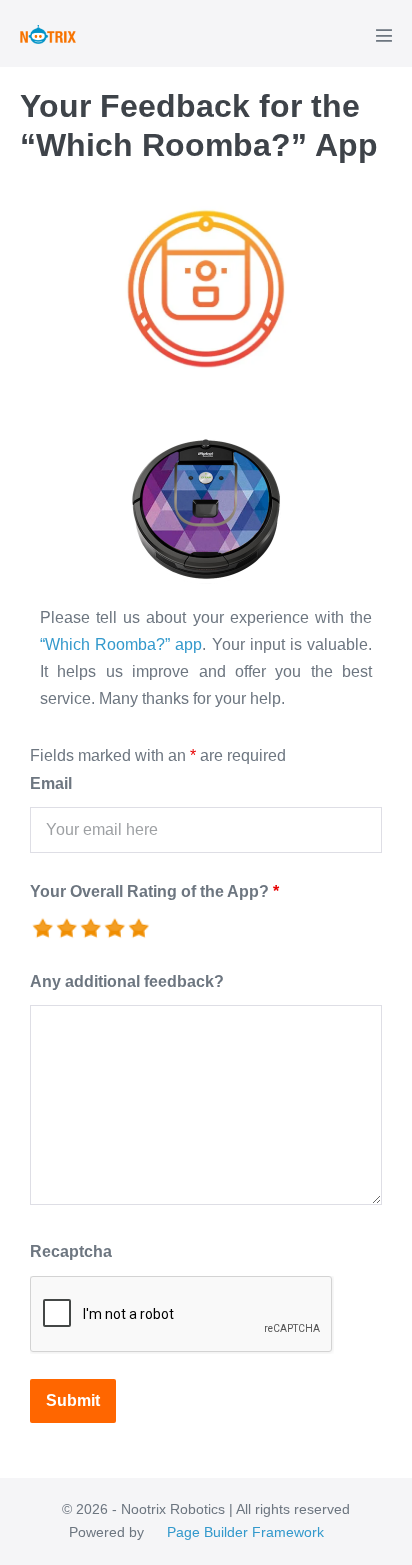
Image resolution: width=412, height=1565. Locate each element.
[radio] (44, 929)
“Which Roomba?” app (121, 644)
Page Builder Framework (245, 1532)
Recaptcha (71, 1251)
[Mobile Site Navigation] (384, 35)
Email (51, 783)
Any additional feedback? (127, 981)
